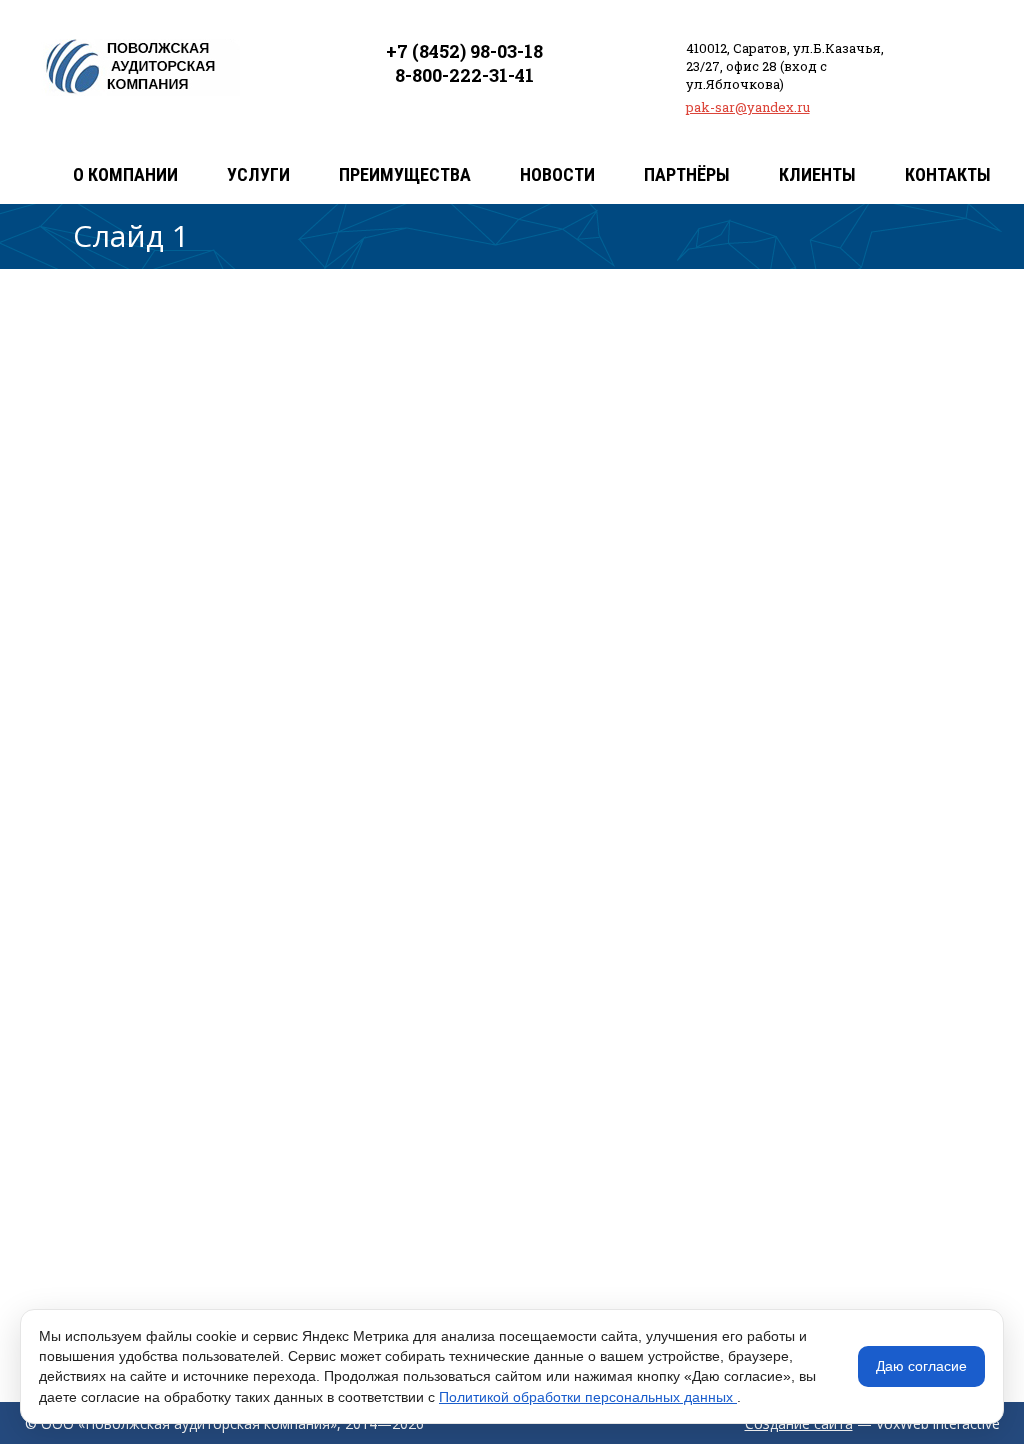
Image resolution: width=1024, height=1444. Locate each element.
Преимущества (405, 174)
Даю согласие (921, 1366)
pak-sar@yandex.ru (748, 107)
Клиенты (817, 174)
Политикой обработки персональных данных (588, 1397)
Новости (557, 174)
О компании (125, 174)
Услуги (258, 174)
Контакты (948, 174)
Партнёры (687, 174)
